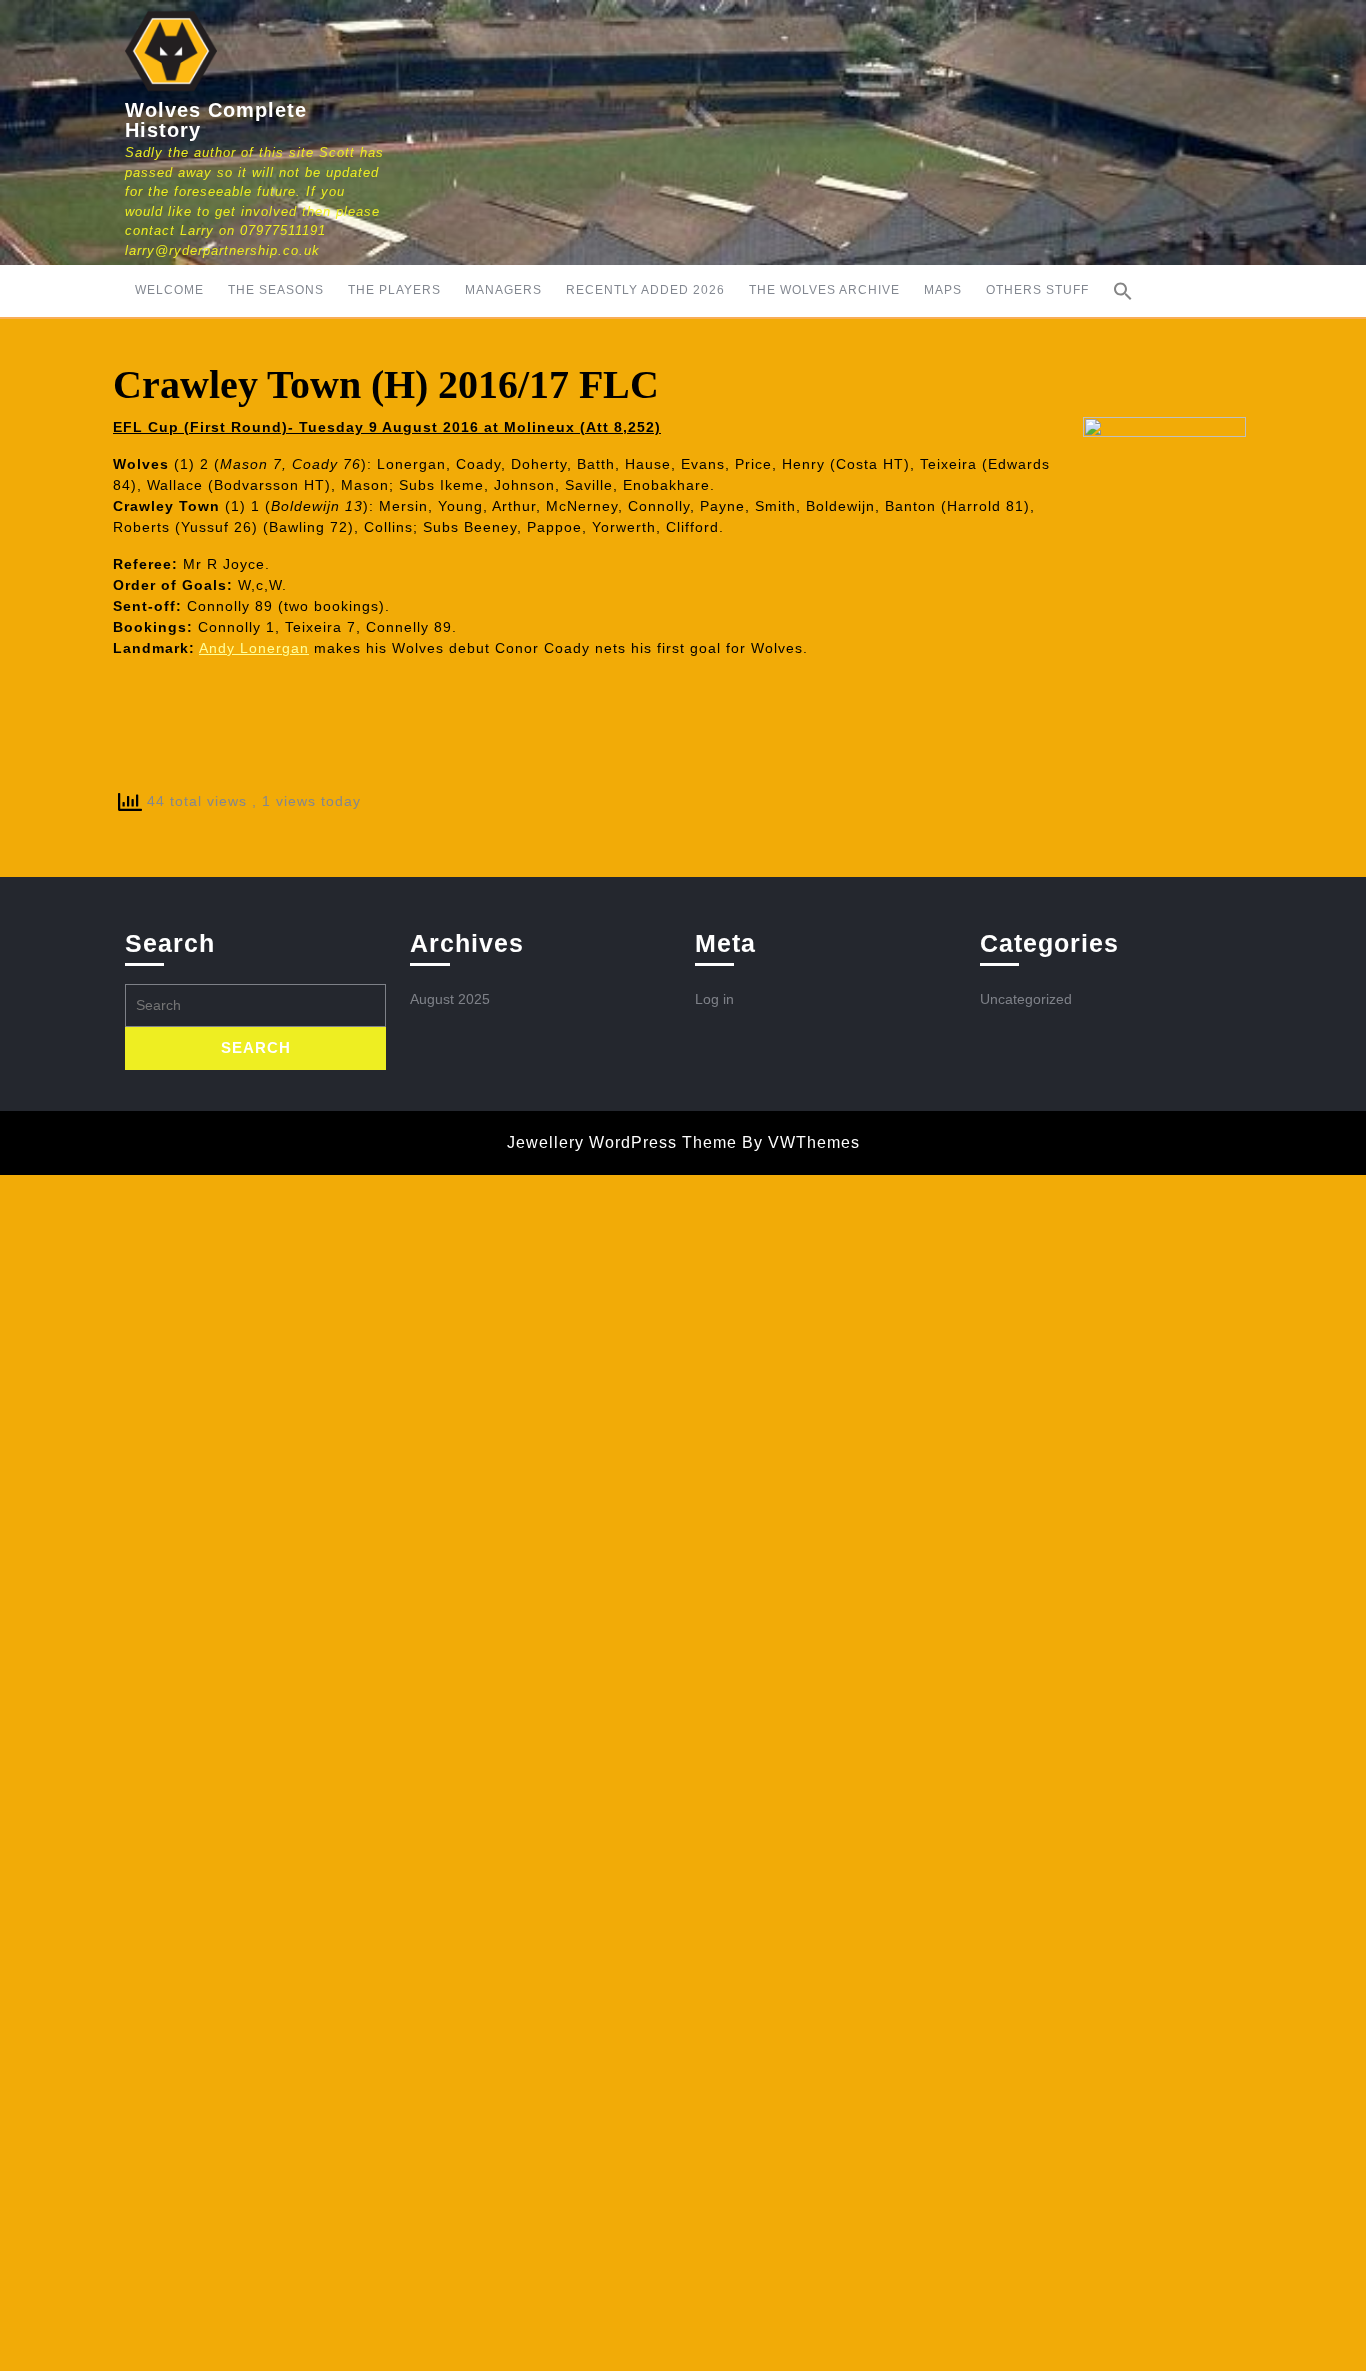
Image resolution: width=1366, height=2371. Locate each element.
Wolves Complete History (216, 120)
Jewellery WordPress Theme (622, 1142)
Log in (714, 999)
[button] (1123, 291)
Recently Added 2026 (645, 290)
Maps (943, 290)
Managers (503, 290)
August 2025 (450, 999)
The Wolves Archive (824, 290)
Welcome (169, 290)
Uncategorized (1026, 999)
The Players (394, 290)
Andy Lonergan (254, 648)
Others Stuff (1037, 290)
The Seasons (276, 290)
